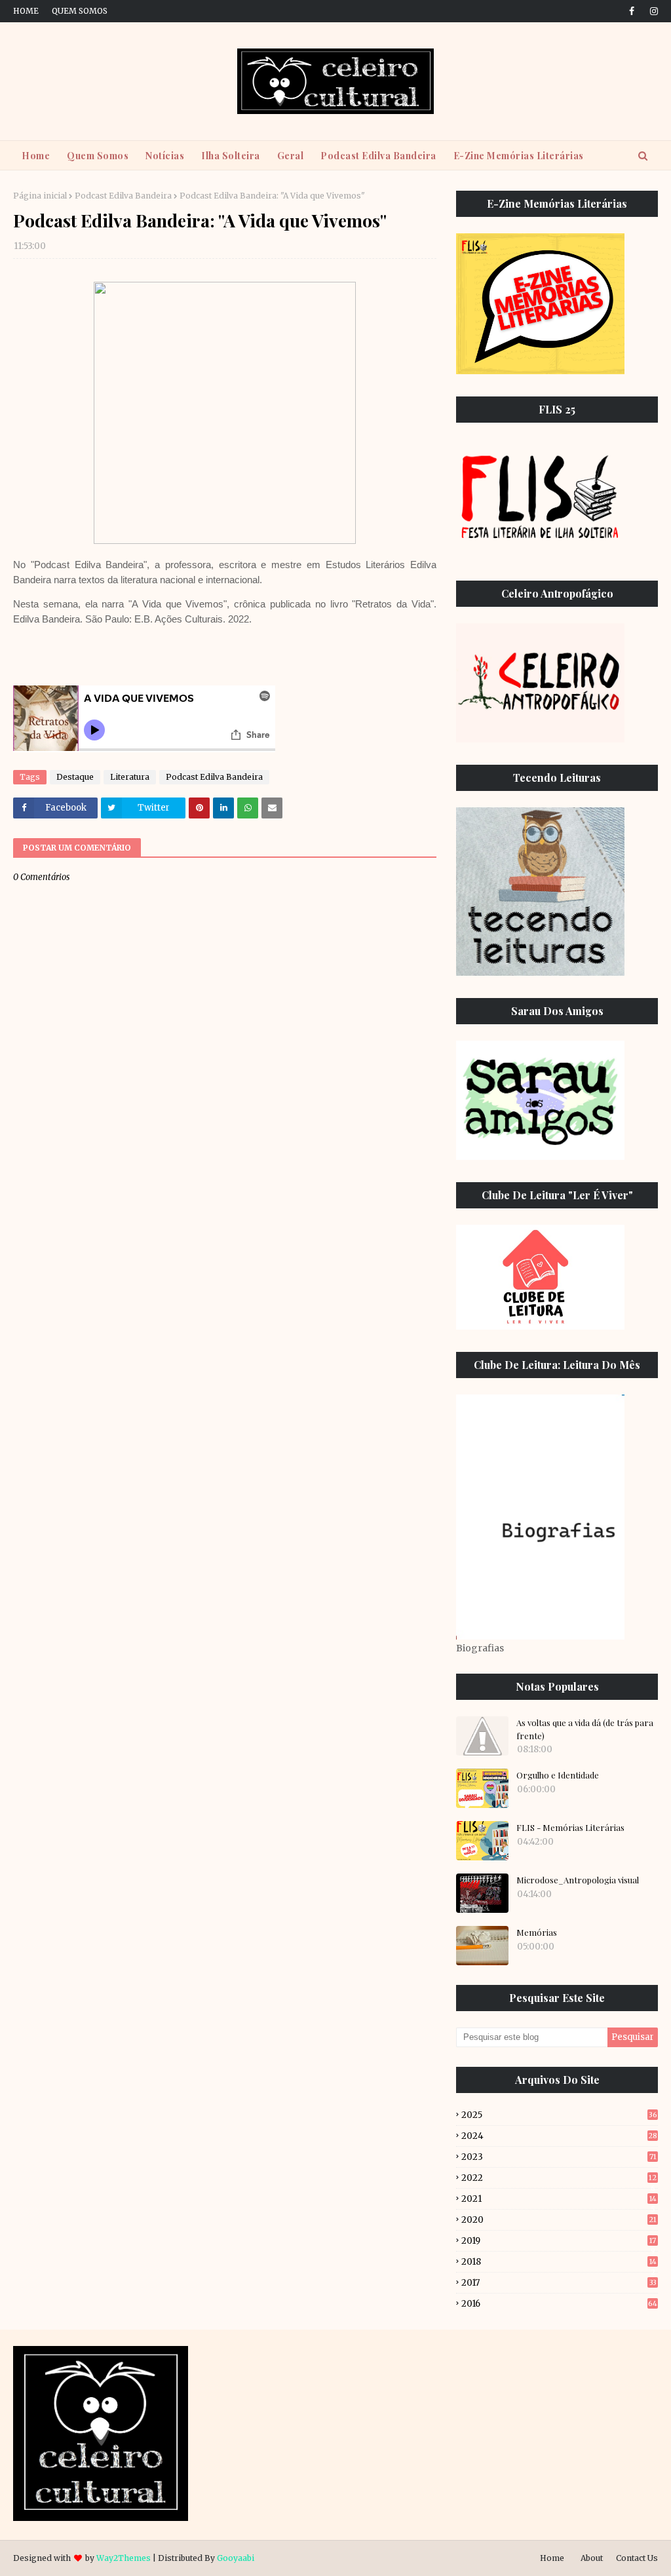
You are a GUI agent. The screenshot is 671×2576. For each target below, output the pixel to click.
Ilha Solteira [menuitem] (231, 156)
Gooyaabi (236, 2558)
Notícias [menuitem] (165, 156)
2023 (559, 2157)
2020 (559, 2220)
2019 (559, 2241)
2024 (559, 2136)
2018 (559, 2262)
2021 (559, 2199)
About (592, 2558)
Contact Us (637, 2558)
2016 (559, 2304)
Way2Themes (124, 2558)
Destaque (75, 777)
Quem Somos (80, 11)
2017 (559, 2283)
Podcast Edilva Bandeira (123, 196)
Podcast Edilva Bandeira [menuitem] (378, 156)
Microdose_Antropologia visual (578, 1880)
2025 (559, 2115)
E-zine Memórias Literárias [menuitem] (519, 156)
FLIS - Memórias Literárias (570, 1827)
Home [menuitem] (36, 156)
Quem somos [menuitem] (98, 156)
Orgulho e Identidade (558, 1775)
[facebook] (632, 11)
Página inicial (40, 196)
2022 (559, 2178)
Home (26, 11)
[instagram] (652, 11)
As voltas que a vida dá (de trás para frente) (585, 1729)
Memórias (537, 1932)
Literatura (130, 777)
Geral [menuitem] (291, 156)
